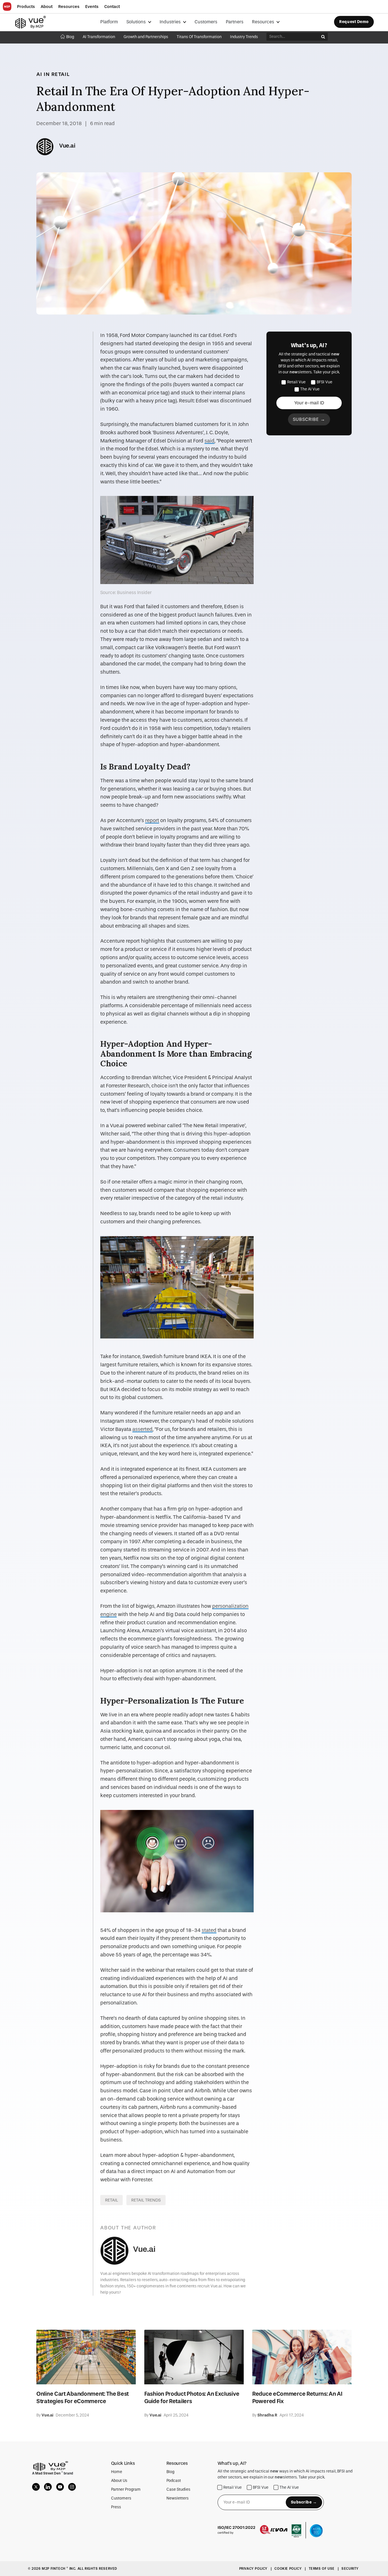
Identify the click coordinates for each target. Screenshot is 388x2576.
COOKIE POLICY (288, 2569)
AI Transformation (99, 37)
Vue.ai (67, 146)
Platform (109, 22)
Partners (235, 22)
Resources (264, 22)
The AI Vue (310, 389)
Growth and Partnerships (146, 37)
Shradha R (267, 2415)
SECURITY (350, 2569)
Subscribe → (309, 419)
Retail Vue (296, 382)
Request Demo (354, 22)
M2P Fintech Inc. (60, 2569)
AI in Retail (53, 74)
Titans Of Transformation (199, 37)
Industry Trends (244, 37)
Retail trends (146, 2200)
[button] (26, 7)
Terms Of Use (322, 2569)
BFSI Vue (325, 382)
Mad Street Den (48, 2473)
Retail (111, 2200)
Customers (206, 22)
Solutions (137, 22)
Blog (70, 37)
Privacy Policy (254, 2569)
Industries (171, 22)
